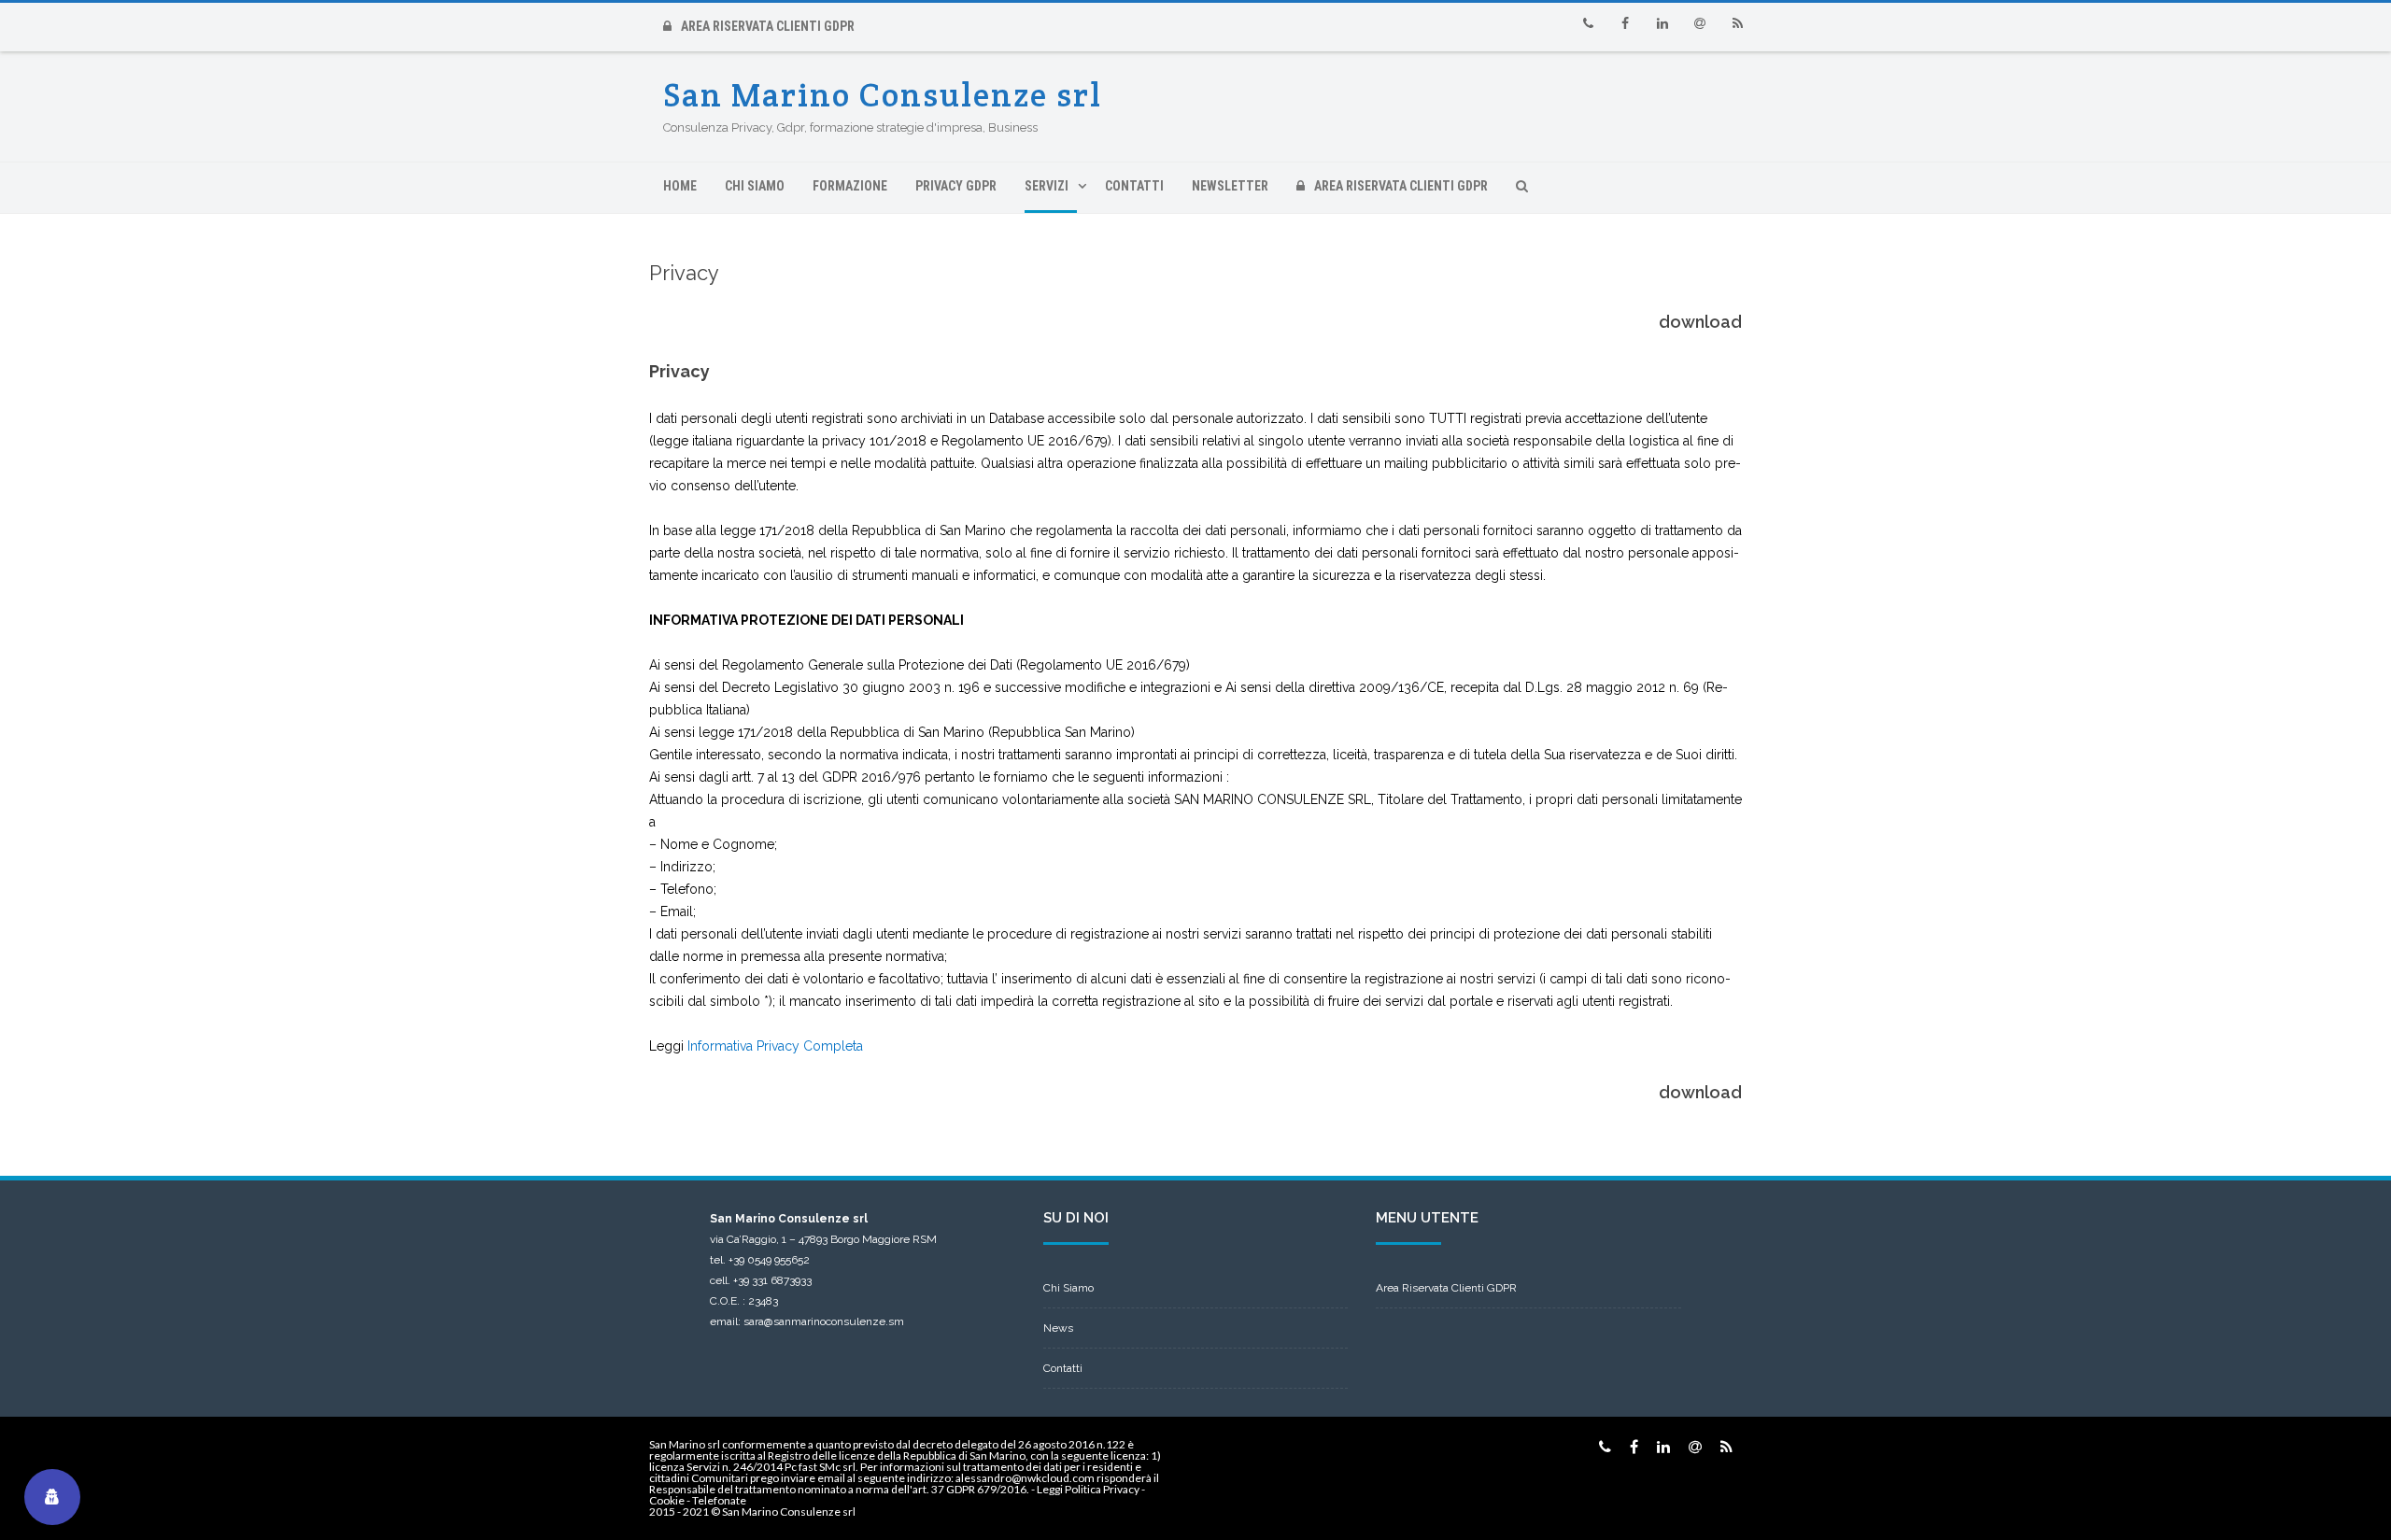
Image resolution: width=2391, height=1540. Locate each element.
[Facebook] (1625, 23)
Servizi (1047, 186)
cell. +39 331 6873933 (761, 1280)
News (1058, 1328)
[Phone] (1588, 23)
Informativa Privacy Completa (775, 1046)
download (1700, 322)
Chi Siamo (755, 186)
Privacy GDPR (956, 186)
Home (680, 186)
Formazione (850, 186)
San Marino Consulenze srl (883, 95)
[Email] (1700, 23)
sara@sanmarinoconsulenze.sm (824, 1321)
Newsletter (1230, 186)
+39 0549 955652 (769, 1260)
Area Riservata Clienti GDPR (768, 26)
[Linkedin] (1662, 23)
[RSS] (1737, 23)
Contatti (1134, 186)
